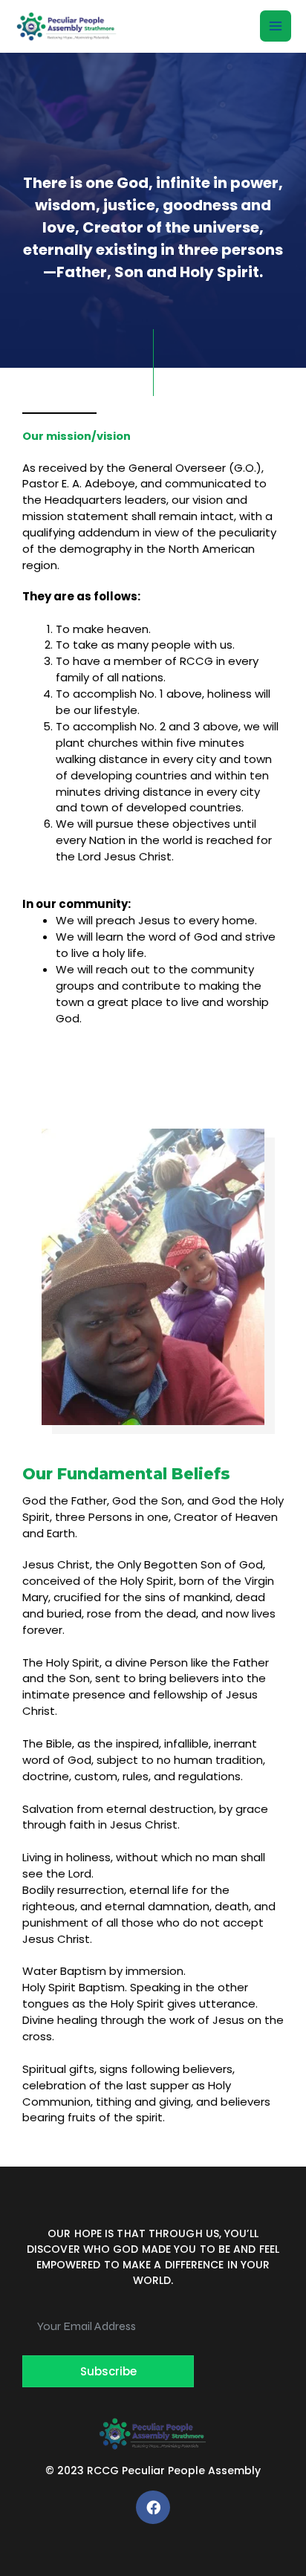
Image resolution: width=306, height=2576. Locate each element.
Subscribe (108, 2371)
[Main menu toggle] (276, 26)
